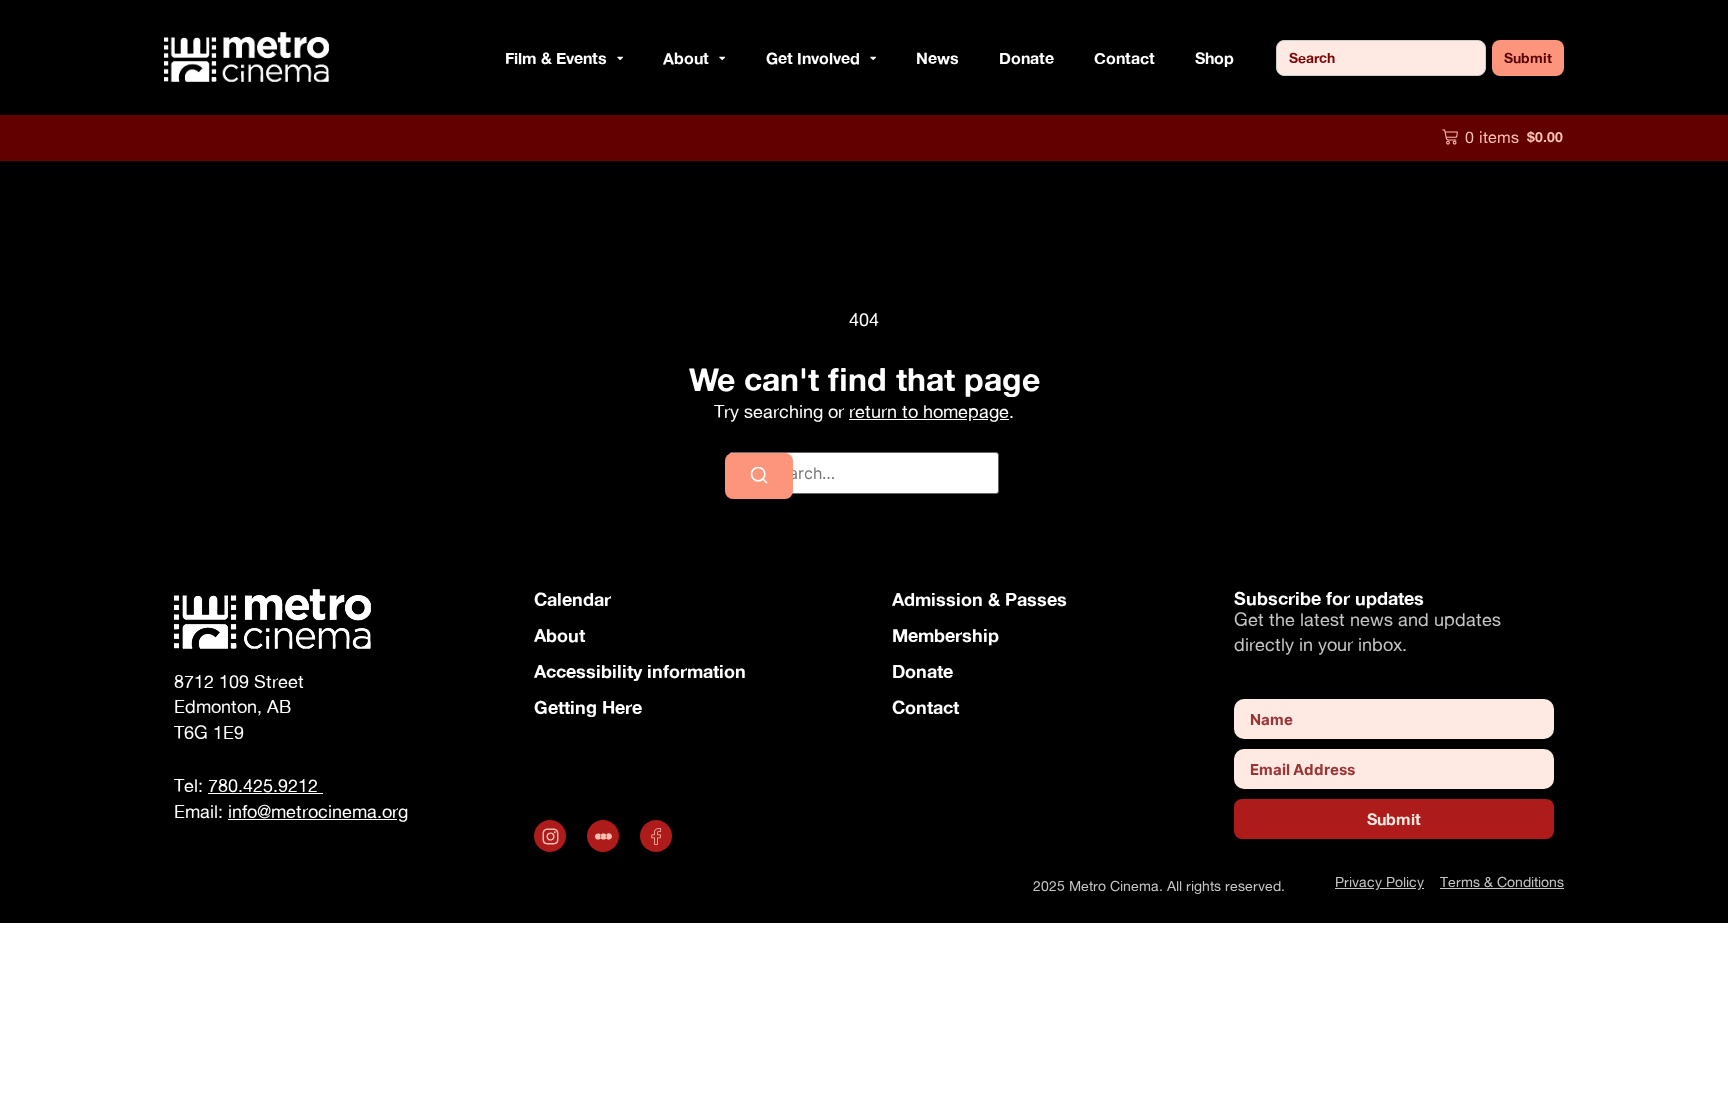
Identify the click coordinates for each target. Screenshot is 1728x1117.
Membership (945, 635)
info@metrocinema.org (318, 811)
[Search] (759, 476)
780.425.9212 (265, 785)
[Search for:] (864, 473)
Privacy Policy (1379, 881)
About (559, 635)
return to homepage (929, 411)
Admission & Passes (979, 599)
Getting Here (588, 707)
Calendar (572, 599)
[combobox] (1381, 58)
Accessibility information (640, 671)
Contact (1124, 57)
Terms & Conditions (1502, 881)
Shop (1214, 57)
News (937, 57)
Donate (1026, 57)
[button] (615, 58)
